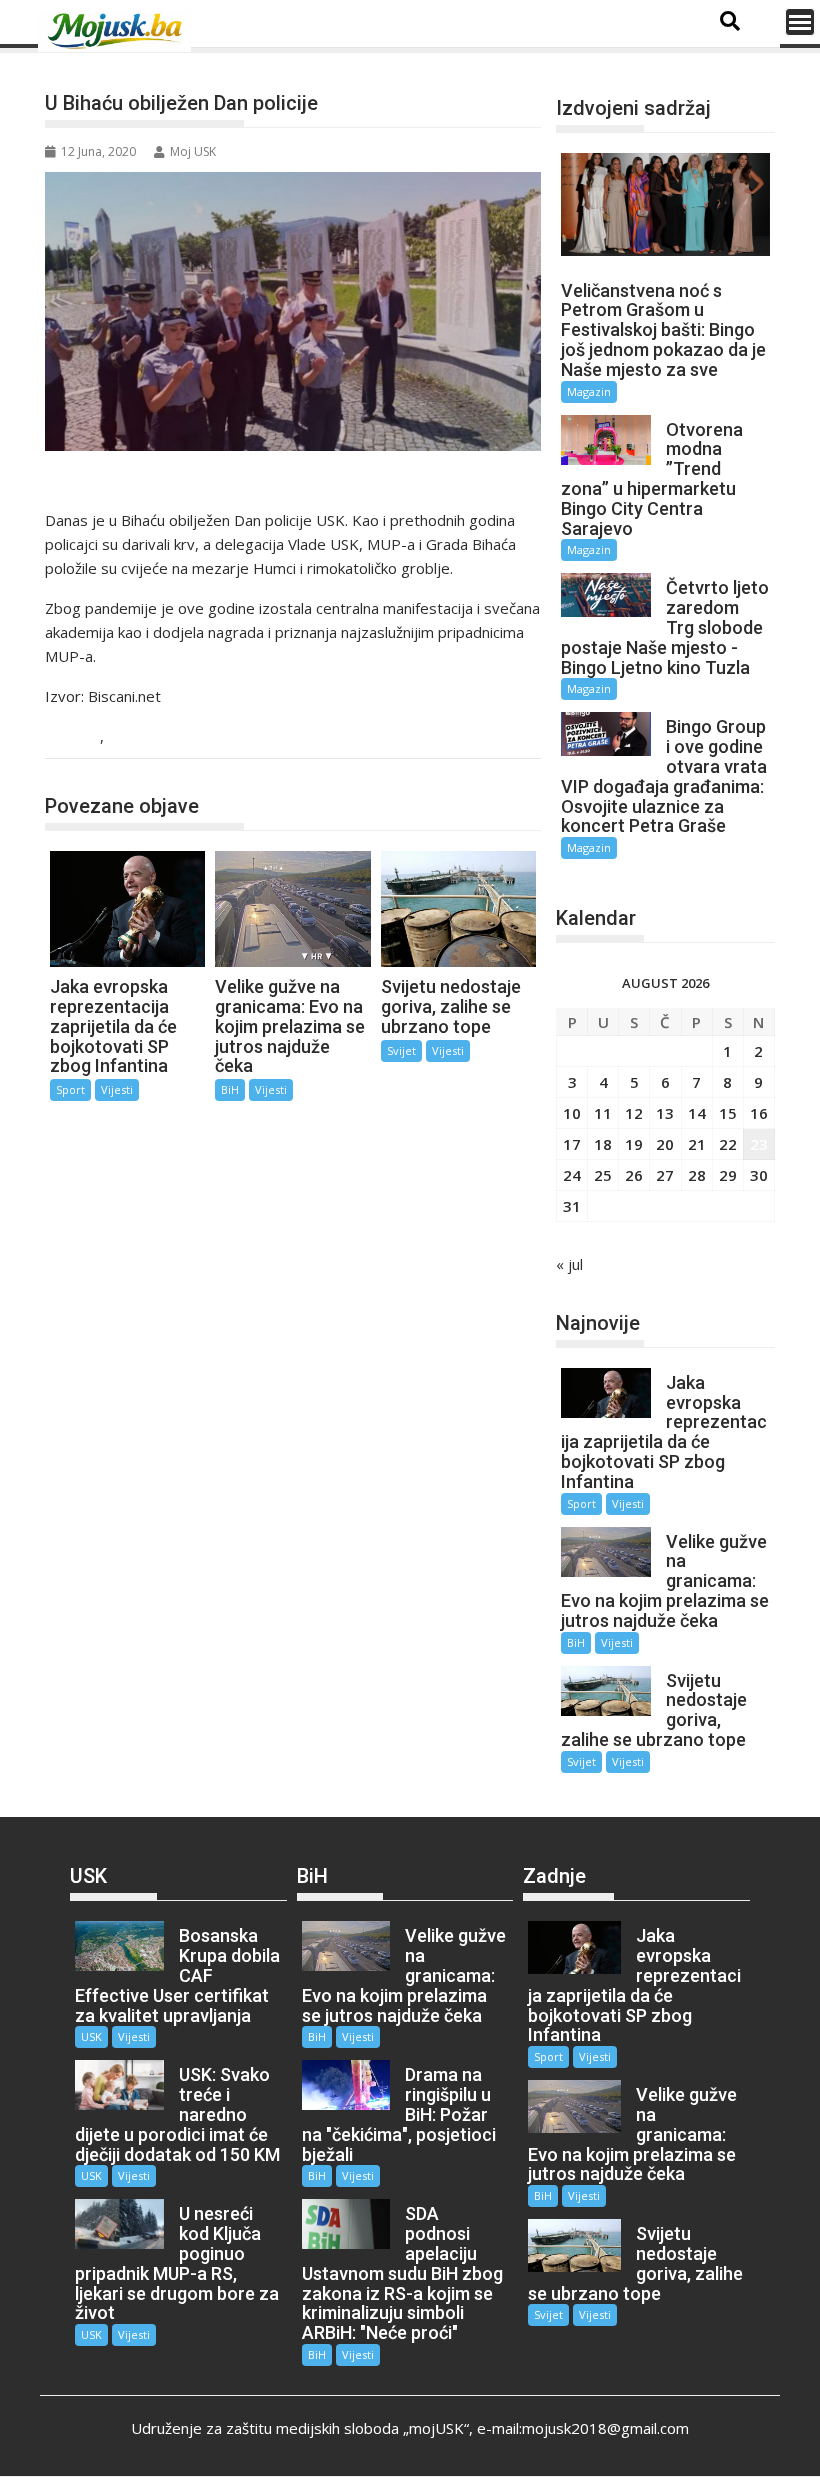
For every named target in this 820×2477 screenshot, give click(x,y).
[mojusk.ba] (118, 31)
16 (759, 1113)
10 (572, 1113)
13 (665, 1113)
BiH (230, 1089)
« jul (569, 1264)
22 (728, 1144)
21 (697, 1144)
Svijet (401, 1050)
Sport (70, 1089)
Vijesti (132, 737)
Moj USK (193, 151)
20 (665, 1144)
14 (697, 1113)
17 (572, 1144)
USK (81, 737)
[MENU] (800, 22)
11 (603, 1113)
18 (603, 1144)
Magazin (589, 391)
